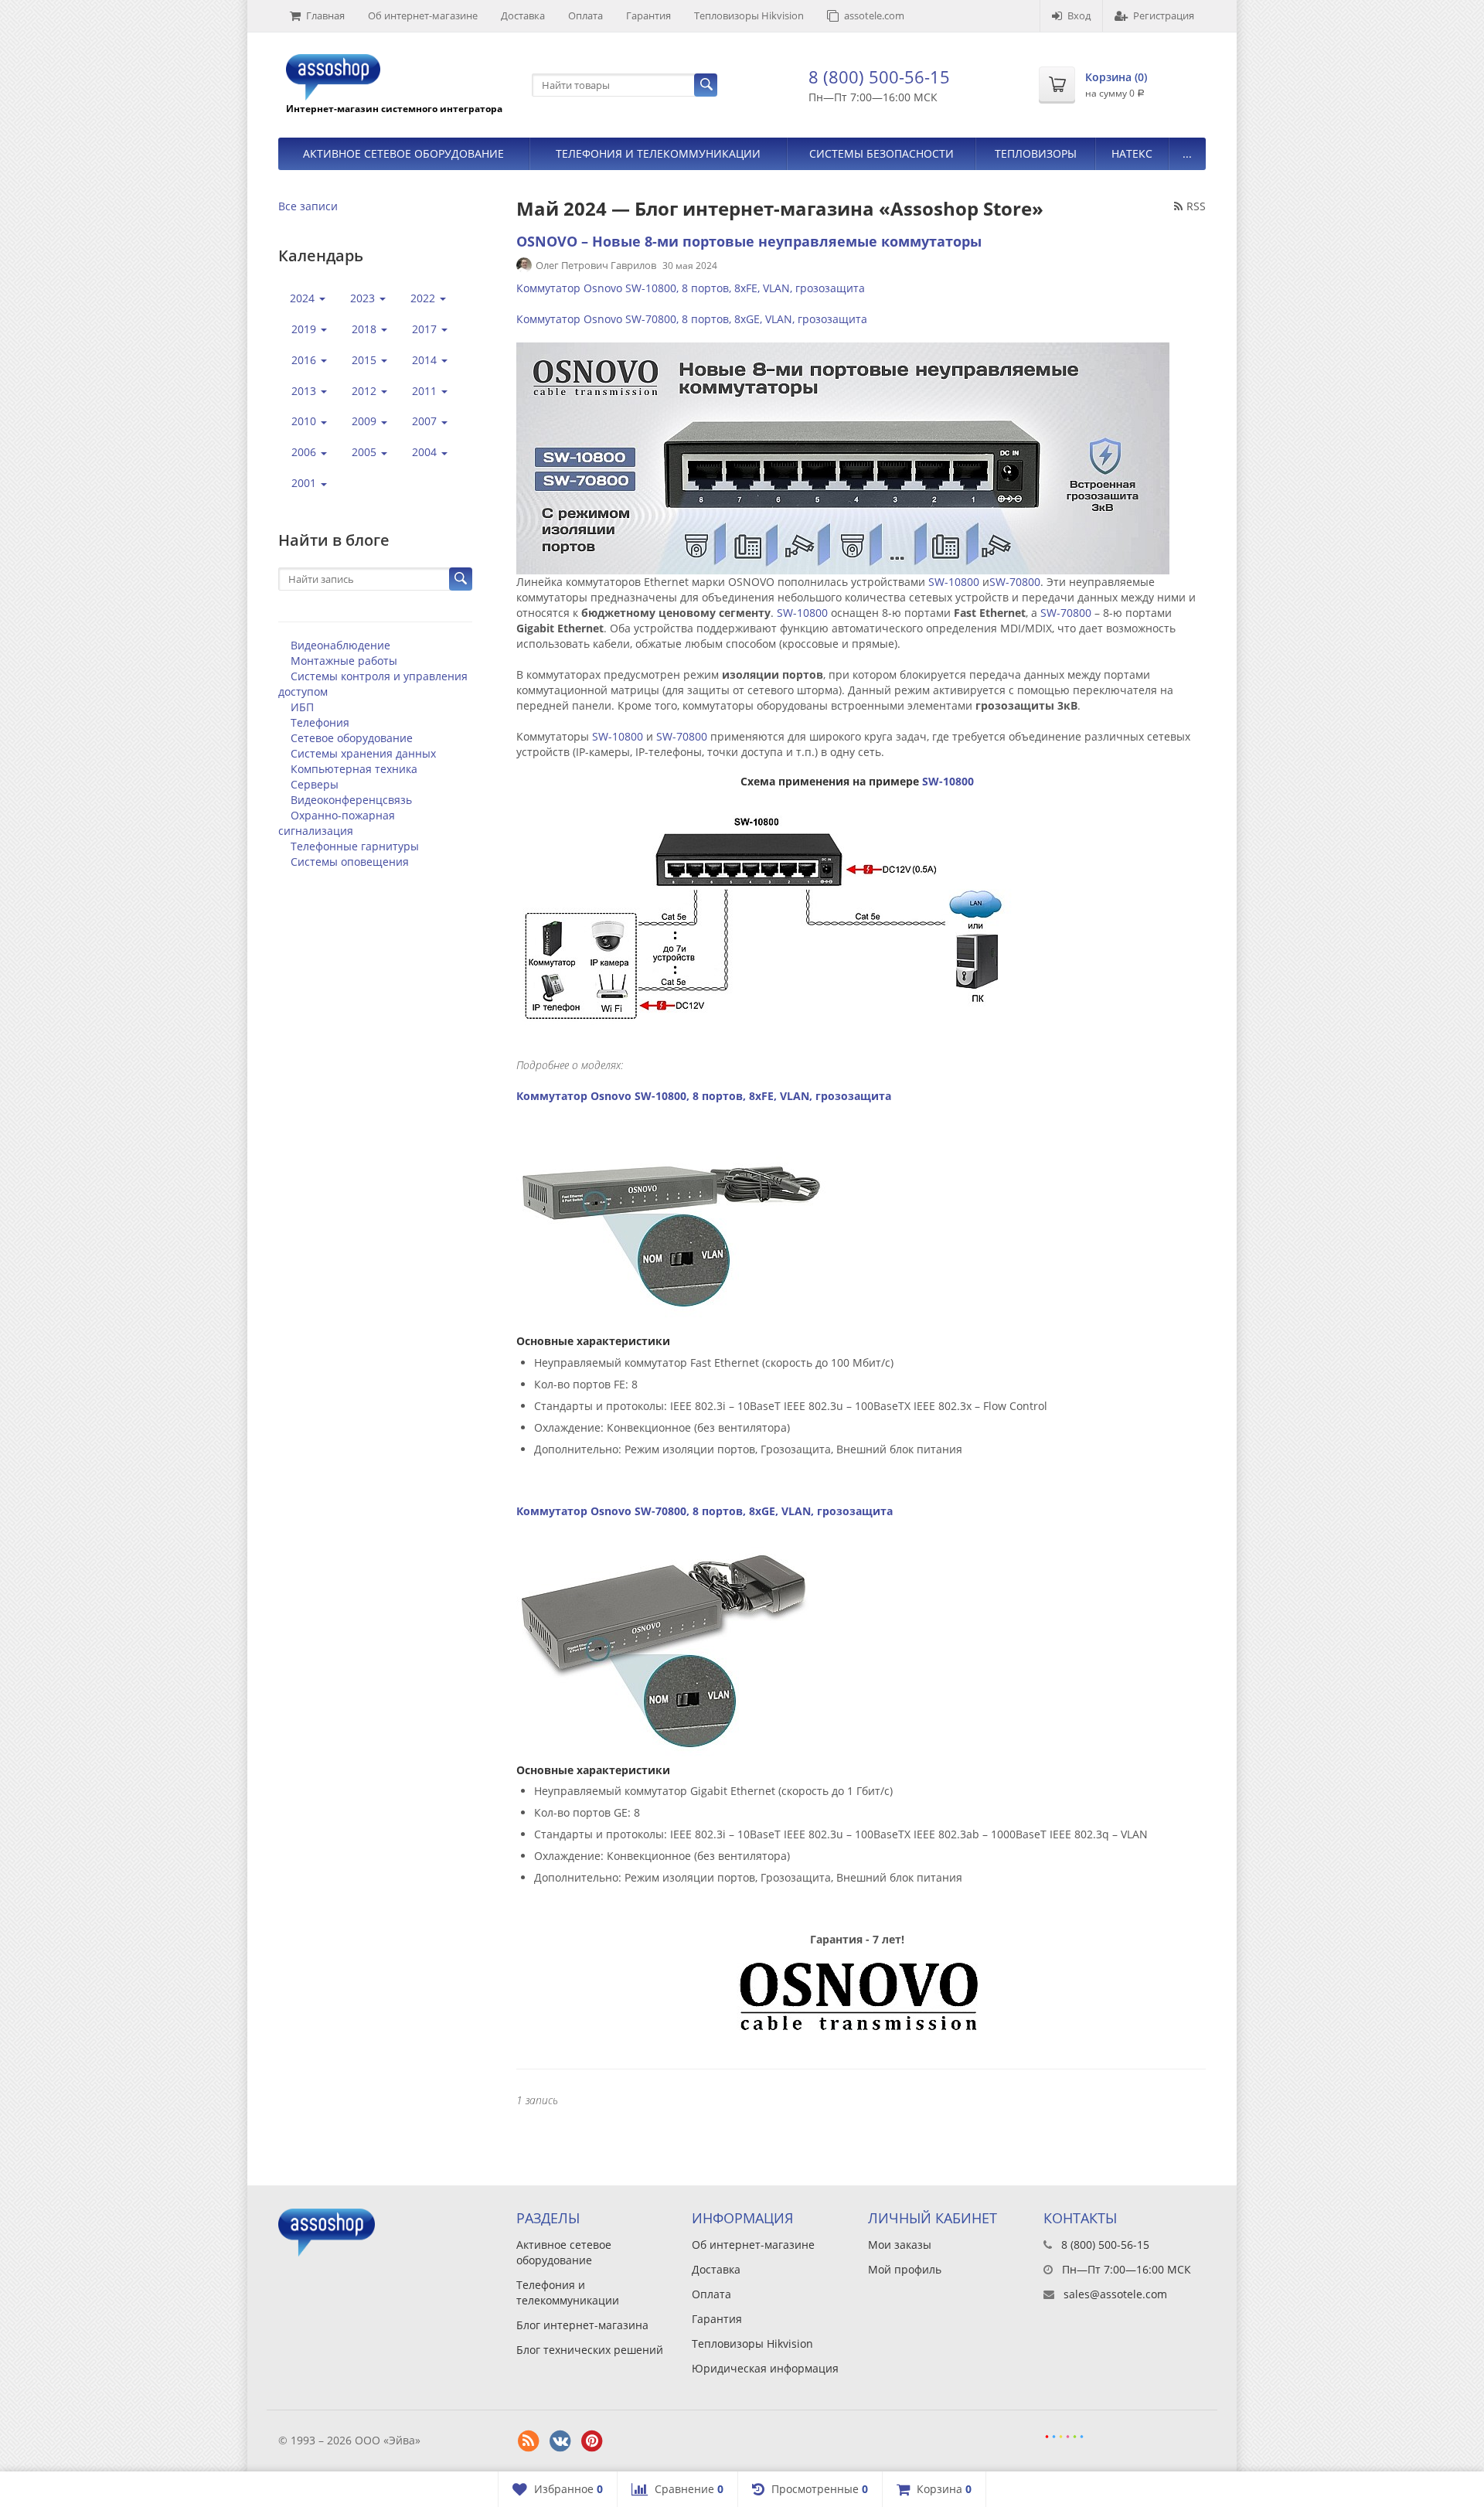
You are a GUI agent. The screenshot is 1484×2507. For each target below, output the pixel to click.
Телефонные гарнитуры (355, 846)
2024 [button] (304, 298)
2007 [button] (426, 421)
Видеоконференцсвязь (351, 800)
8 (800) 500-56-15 (879, 77)
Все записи (308, 206)
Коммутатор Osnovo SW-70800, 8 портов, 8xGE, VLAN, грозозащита (692, 319)
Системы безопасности (882, 153)
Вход (1079, 15)
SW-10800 (954, 582)
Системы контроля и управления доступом (373, 684)
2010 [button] (305, 421)
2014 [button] (426, 360)
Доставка (523, 15)
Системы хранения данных (363, 753)
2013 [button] (305, 391)
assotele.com (874, 15)
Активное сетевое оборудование (403, 153)
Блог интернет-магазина (582, 2325)
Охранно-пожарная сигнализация (337, 823)
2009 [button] (366, 421)
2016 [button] (305, 360)
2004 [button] (426, 452)
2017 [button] (426, 329)
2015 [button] (366, 360)
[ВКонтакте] (560, 2441)
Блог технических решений (590, 2350)
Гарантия (648, 15)
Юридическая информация (765, 2368)
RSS (1196, 206)
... (1187, 153)
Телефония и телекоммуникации (658, 153)
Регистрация (1164, 15)
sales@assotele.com (1115, 2294)
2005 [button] (366, 452)
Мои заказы (900, 2245)
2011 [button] (426, 391)
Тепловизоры (1036, 153)
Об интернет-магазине (423, 15)
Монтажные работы (344, 661)
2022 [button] (424, 298)
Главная (325, 15)
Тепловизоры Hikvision (749, 15)
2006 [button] (305, 452)
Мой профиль (905, 2269)
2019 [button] (305, 329)
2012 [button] (366, 391)
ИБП (302, 707)
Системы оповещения (350, 862)
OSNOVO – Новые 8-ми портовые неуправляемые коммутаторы (749, 241)
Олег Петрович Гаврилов (596, 265)
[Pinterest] (592, 2441)
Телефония (320, 722)
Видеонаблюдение (340, 645)
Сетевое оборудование (352, 738)
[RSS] (529, 2441)
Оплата (585, 15)
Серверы (315, 784)
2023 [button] (364, 298)
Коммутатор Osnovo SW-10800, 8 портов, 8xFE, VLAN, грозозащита (691, 288)
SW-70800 (1015, 582)
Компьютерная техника (354, 769)
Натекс (1132, 153)
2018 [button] (366, 329)
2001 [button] (305, 483)
